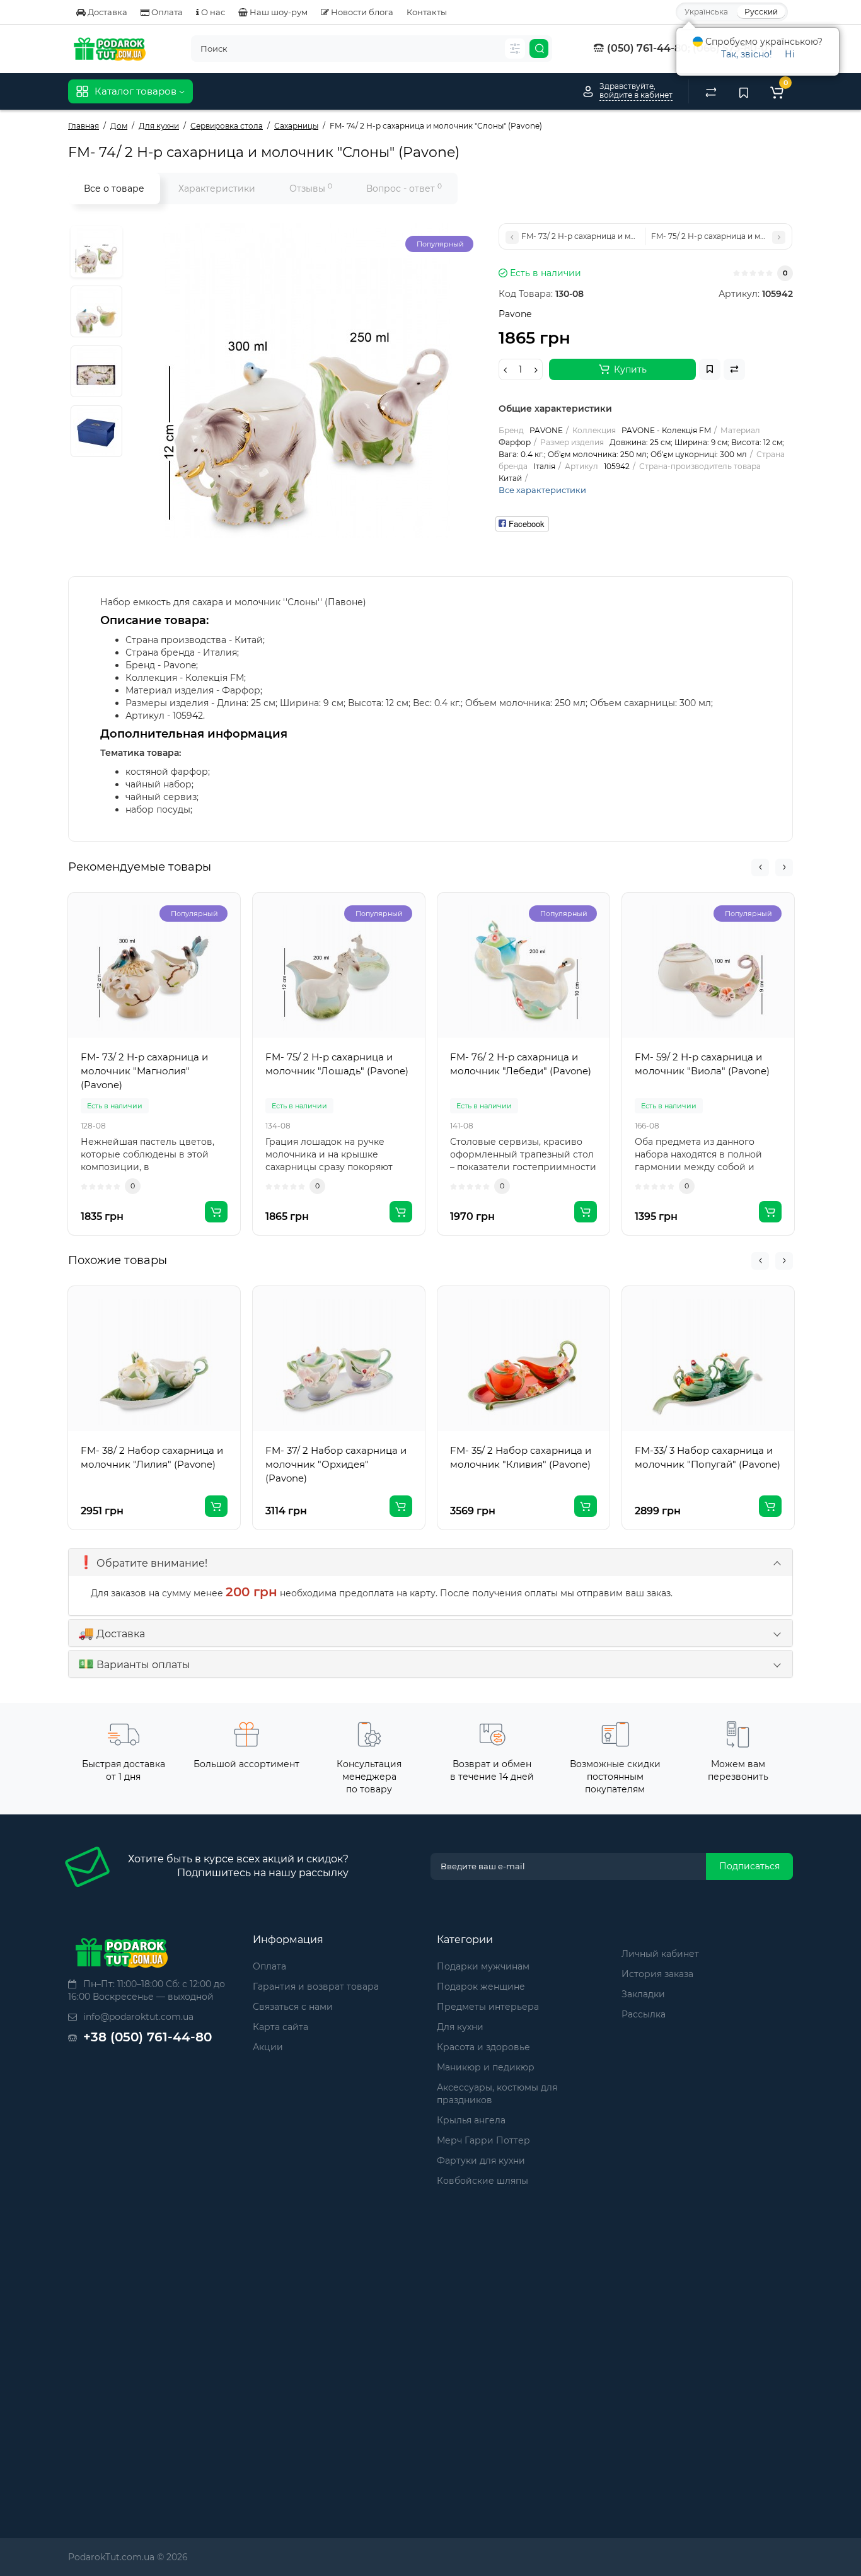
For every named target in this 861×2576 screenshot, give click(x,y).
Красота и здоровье (483, 2047)
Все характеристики (542, 490)
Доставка (107, 12)
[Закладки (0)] (744, 91)
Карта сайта (280, 2027)
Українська (706, 12)
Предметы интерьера (488, 2007)
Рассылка (644, 2014)
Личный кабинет (660, 1954)
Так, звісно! (747, 54)
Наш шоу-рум (278, 12)
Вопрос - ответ (404, 188)
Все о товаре (114, 189)
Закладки (643, 1994)
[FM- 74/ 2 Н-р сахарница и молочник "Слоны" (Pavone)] (96, 252)
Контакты (427, 12)
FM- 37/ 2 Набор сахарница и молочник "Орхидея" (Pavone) (336, 1464)
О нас (212, 12)
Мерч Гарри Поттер (483, 2140)
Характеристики (217, 189)
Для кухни (460, 2027)
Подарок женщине (481, 1987)
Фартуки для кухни (481, 2161)
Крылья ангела (471, 2120)
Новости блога (361, 12)
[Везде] (515, 49)
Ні (790, 54)
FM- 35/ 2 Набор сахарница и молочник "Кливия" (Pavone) (521, 1457)
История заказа (657, 1974)
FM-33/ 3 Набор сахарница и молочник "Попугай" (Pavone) (708, 1457)
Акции (268, 2047)
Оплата (166, 12)
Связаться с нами (293, 2007)
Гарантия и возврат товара (316, 1987)
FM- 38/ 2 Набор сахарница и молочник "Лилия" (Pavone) (152, 1457)
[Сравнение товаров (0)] (711, 91)
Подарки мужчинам (483, 1966)
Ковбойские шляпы (483, 2181)
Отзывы (311, 188)
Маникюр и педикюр (486, 2067)
